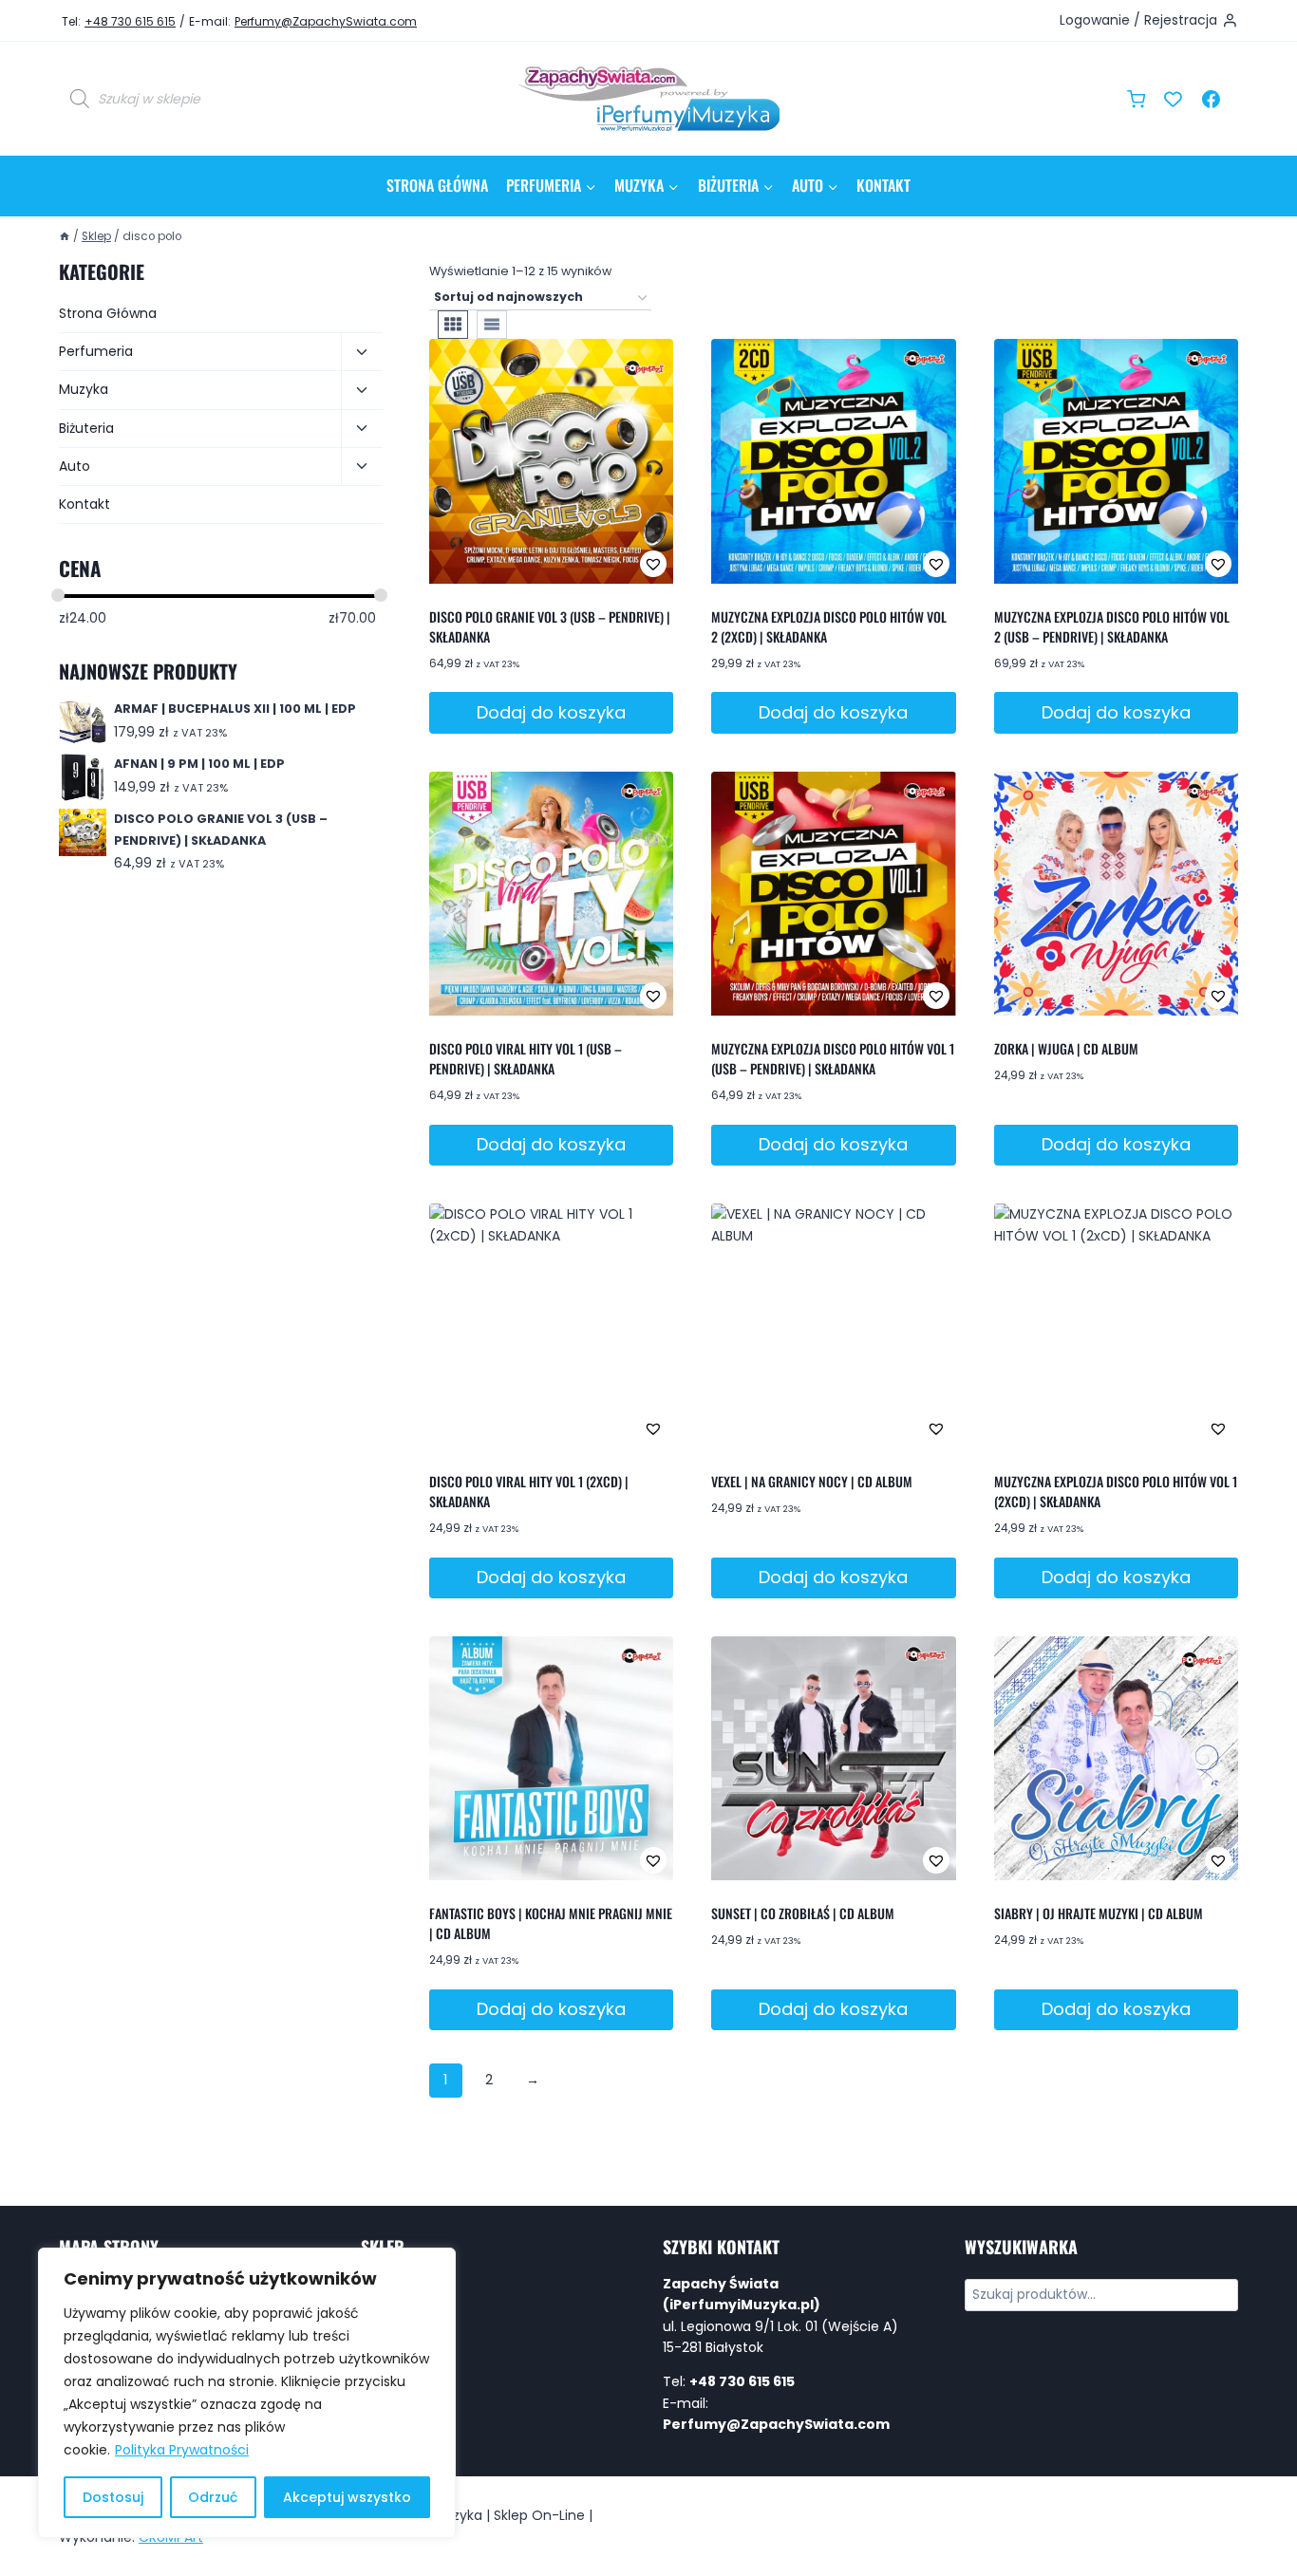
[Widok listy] (492, 325)
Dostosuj (113, 2497)
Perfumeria (96, 351)
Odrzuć (213, 2497)
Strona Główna (437, 185)
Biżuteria (86, 428)
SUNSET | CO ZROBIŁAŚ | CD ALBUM (803, 1913)
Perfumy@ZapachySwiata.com (326, 21)
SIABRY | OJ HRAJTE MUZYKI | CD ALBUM (1099, 1913)
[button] (592, 564)
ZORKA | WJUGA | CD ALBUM (1066, 1048)
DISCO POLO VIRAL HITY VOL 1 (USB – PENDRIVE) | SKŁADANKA (526, 1058)
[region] (247, 2393)
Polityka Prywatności (182, 2450)
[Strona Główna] (65, 236)
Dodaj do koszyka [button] (551, 712)
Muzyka (84, 389)
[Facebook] (1211, 99)
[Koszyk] (1136, 99)
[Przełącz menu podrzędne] (362, 352)
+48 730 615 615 (130, 21)
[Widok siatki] (453, 325)
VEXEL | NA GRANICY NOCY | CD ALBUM (812, 1481)
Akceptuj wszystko (347, 2497)
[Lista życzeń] (1174, 99)
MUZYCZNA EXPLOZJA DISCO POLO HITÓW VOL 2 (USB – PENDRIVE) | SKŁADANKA (1112, 626)
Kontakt (883, 185)
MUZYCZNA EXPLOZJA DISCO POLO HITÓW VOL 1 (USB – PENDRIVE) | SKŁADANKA (833, 1058)
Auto (75, 466)
